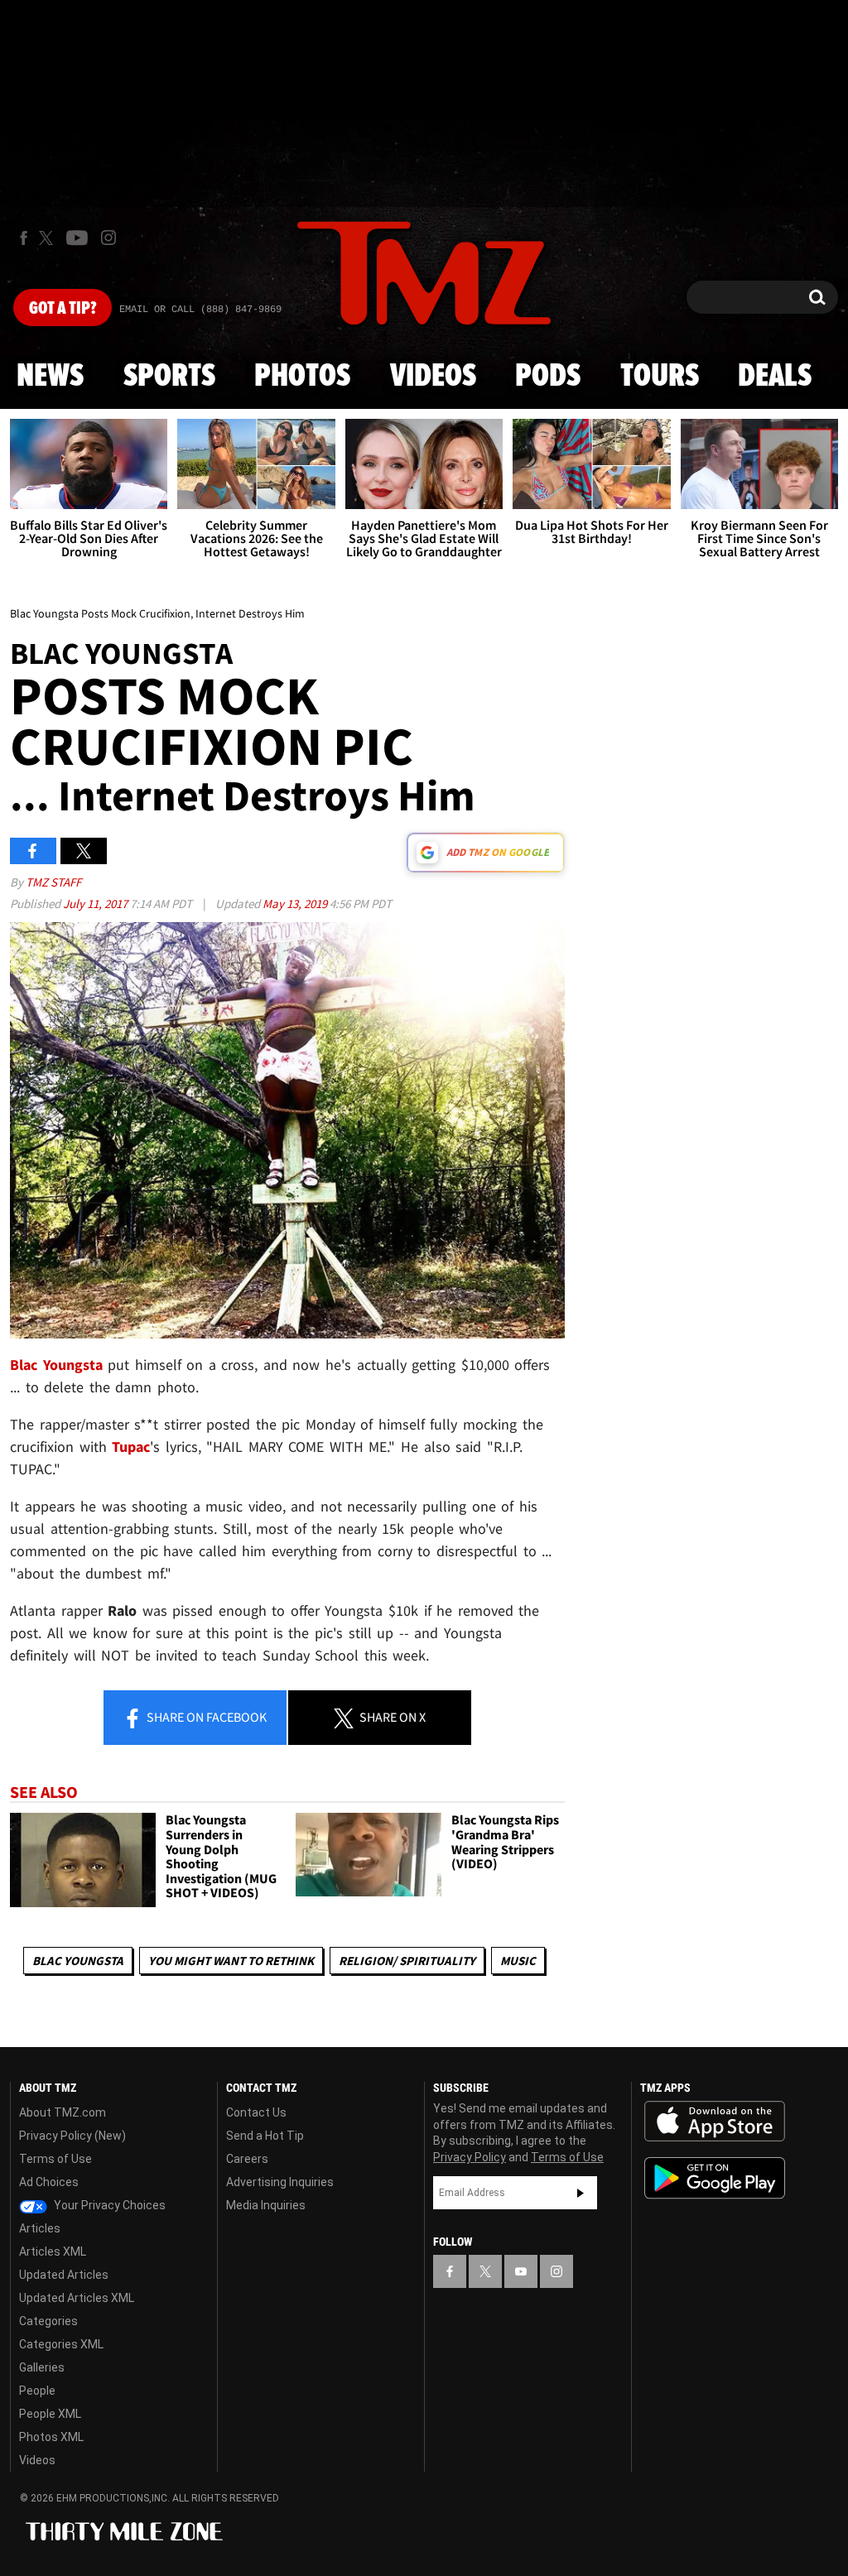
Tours (660, 377)
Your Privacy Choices (108, 2205)
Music (518, 1961)
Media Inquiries (266, 2205)
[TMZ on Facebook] (24, 238)
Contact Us (256, 2112)
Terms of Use (55, 2159)
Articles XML (53, 2252)
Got (63, 309)
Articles (40, 2228)
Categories (48, 2321)
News (50, 377)
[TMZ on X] (48, 238)
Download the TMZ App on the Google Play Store (715, 2178)
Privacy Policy (470, 2157)
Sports (169, 377)
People (37, 2391)
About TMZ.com (63, 2112)
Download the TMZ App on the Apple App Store (715, 2122)
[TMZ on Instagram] (108, 238)
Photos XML (51, 2437)
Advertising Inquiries (280, 2182)
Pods (548, 377)
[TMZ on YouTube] (521, 2271)
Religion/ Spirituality (407, 1961)
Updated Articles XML (77, 2298)
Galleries (42, 2367)
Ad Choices (49, 2182)
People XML (50, 2414)
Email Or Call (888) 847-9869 (200, 310)
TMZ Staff (53, 882)
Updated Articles (64, 2275)
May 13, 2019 (296, 904)
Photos (302, 377)
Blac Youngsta (78, 1961)
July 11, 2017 (96, 904)
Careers (247, 2159)
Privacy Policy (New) (72, 2136)
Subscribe (581, 2193)
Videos (433, 377)
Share (205, 1717)
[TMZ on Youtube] (77, 238)
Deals (775, 377)
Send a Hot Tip (265, 2136)
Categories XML (61, 2344)
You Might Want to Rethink (231, 1961)
